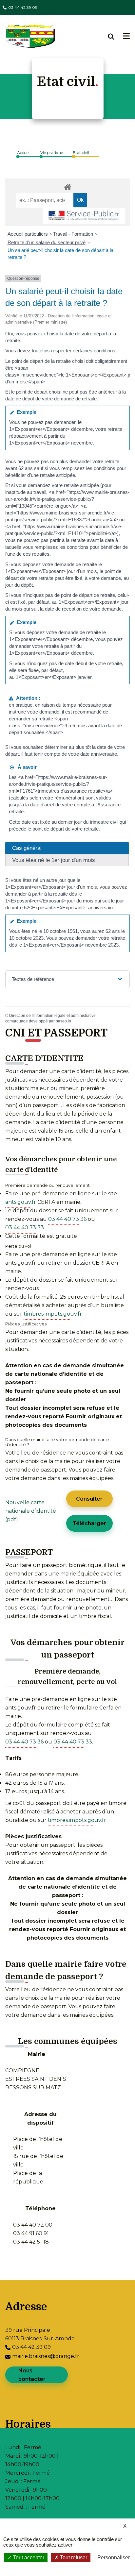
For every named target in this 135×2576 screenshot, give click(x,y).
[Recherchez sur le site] (116, 37)
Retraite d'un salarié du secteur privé (47, 242)
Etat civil (81, 152)
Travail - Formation (73, 234)
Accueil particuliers (28, 234)
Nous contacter (32, 2375)
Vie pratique (52, 152)
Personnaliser (114, 2558)
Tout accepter (28, 2558)
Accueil (24, 152)
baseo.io (63, 1021)
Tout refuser (73, 2558)
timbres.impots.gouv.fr (53, 1314)
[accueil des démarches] (67, 186)
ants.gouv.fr (21, 1202)
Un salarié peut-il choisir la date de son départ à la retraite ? (60, 254)
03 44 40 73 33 (25, 1228)
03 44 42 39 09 (23, 7)
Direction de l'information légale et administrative (52, 1016)
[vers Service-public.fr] (84, 216)
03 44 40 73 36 (67, 1219)
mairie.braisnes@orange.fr (46, 2356)
